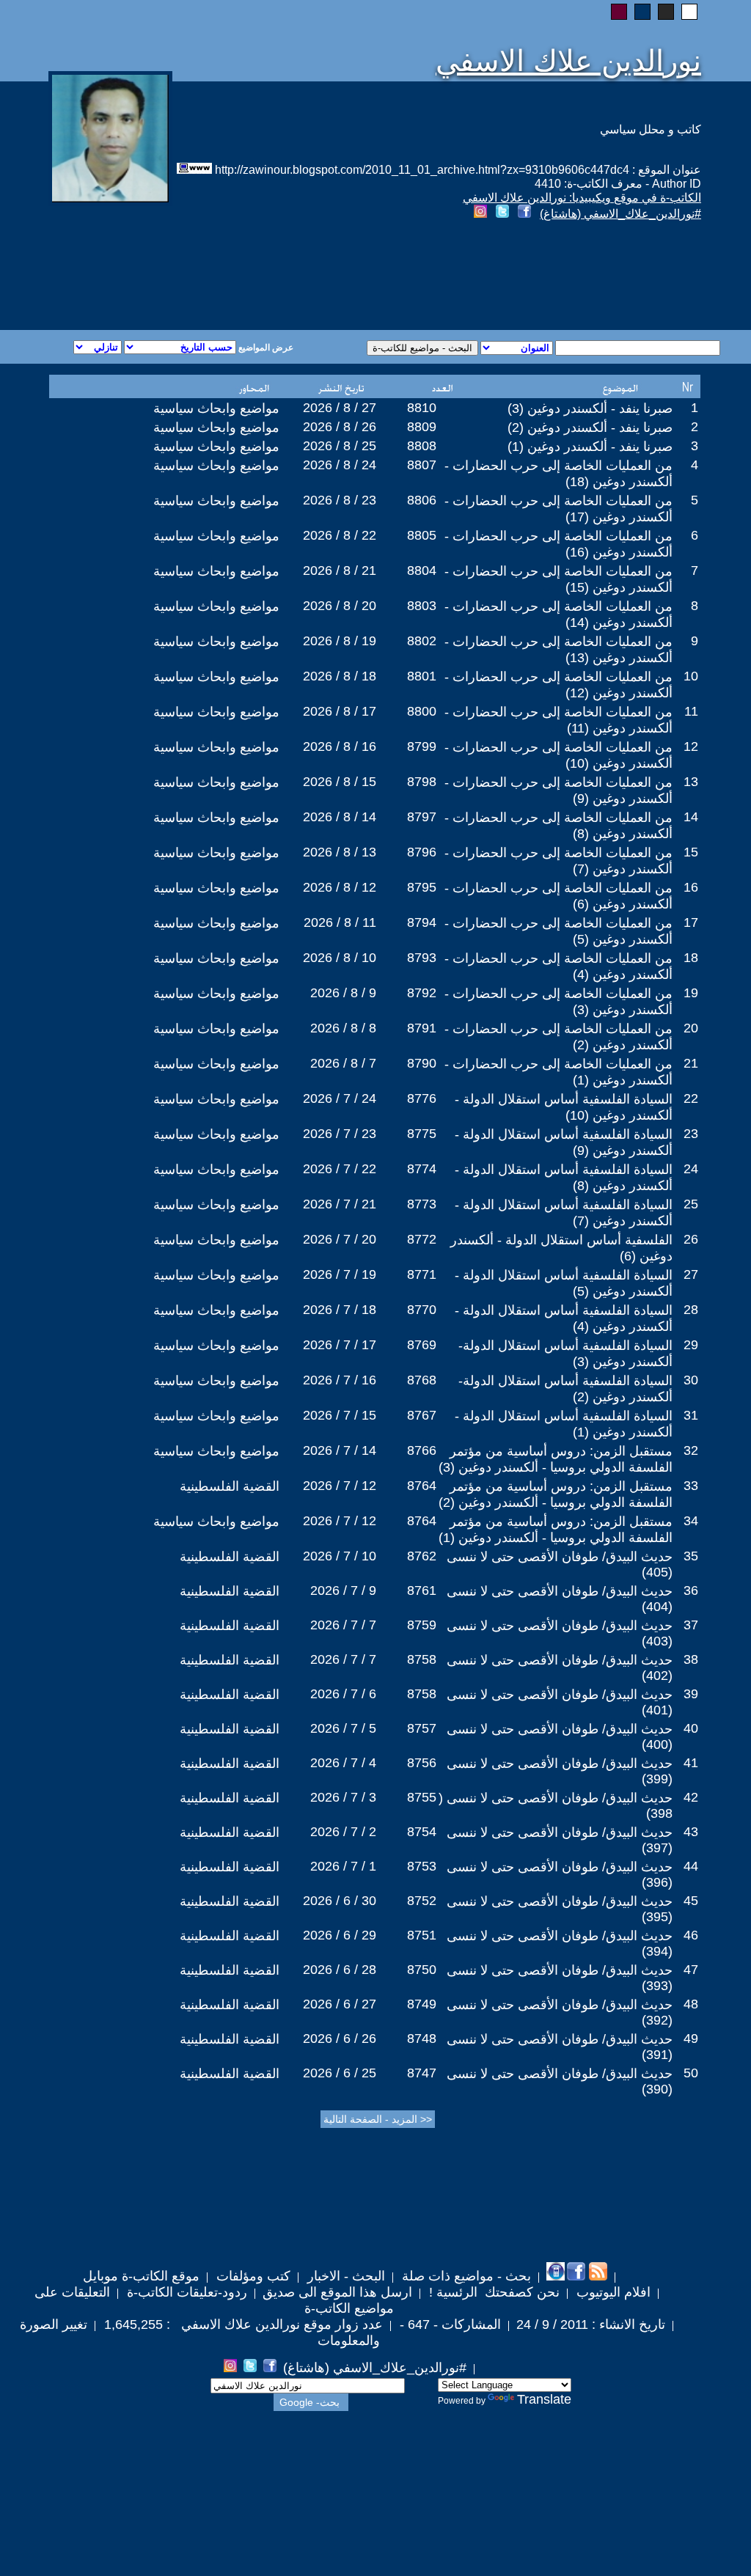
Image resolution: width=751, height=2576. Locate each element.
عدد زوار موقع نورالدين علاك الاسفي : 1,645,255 (242, 2324)
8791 (422, 1028)
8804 (422, 570)
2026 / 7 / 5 (343, 1728)
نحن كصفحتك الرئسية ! (492, 2292)
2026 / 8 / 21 (340, 570)
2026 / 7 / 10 (340, 1556)
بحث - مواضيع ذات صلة (465, 2276)
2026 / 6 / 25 (340, 2073)
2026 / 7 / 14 (340, 1450)
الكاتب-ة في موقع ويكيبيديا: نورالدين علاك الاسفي (582, 198)
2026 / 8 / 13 (340, 852)
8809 (422, 427)
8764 (422, 1486)
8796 (422, 852)
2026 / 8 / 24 (340, 465)
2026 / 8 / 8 (343, 1028)
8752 (422, 1901)
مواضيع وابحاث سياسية (216, 408)
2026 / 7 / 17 (340, 1345)
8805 (422, 535)
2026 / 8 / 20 (340, 606)
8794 (422, 922)
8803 (422, 606)
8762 (422, 1556)
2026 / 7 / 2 (343, 1832)
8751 (422, 1935)
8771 (422, 1274)
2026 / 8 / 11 (340, 922)
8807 (422, 465)
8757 (422, 1728)
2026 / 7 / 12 (340, 1486)
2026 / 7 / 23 (340, 1134)
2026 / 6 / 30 (340, 1901)
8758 (422, 1659)
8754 (422, 1832)
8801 (422, 676)
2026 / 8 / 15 (340, 782)
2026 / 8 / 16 (340, 746)
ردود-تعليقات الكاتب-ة (185, 2292)
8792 (422, 993)
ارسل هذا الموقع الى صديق (337, 2292)
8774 (422, 1169)
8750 (422, 1970)
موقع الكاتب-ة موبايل (141, 2276)
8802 (422, 641)
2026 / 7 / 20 (340, 1239)
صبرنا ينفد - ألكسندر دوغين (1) (590, 447)
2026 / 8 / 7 (343, 1063)
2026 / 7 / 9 (343, 1590)
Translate (544, 2399)
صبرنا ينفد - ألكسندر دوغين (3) (590, 408)
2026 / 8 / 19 (340, 641)
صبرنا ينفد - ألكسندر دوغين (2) (590, 428)
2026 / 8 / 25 (340, 446)
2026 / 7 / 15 (340, 1415)
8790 (422, 1063)
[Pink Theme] (619, 12)
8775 (422, 1134)
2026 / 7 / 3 (343, 1797)
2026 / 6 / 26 (340, 2039)
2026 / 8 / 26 (340, 427)
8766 (422, 1450)
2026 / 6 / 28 (340, 1970)
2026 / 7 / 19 (340, 1274)
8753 (422, 1866)
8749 (422, 2004)
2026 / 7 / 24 (340, 1098)
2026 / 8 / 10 (340, 958)
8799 (422, 746)
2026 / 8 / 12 (340, 887)
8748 (422, 2039)
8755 (422, 1797)
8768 (422, 1380)
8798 (422, 782)
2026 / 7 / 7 (343, 1625)
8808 (422, 446)
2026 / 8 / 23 (340, 500)
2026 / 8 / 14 (340, 817)
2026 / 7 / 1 (343, 1866)
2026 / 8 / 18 (340, 676)
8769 (422, 1345)
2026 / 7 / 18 (340, 1310)
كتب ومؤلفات (252, 2276)
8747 (422, 2073)
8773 (422, 1204)
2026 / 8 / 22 (340, 535)
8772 (422, 1239)
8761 (422, 1590)
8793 (422, 958)
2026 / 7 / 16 (340, 1380)
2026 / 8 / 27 (340, 408)
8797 (422, 817)
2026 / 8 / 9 (343, 993)
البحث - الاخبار (344, 2276)
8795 (422, 887)
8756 (422, 1763)
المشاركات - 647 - (448, 2324)
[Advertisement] (198, 277)
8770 (422, 1310)
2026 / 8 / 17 (340, 711)
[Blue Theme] (642, 12)
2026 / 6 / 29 (340, 1935)
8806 (422, 500)
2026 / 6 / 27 (340, 2004)
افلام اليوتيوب (612, 2292)
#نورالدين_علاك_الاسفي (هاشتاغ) (620, 214)
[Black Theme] (666, 12)
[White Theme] (689, 12)
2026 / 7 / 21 (340, 1204)
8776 (422, 1098)
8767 (422, 1415)
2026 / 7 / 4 (343, 1763)
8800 (422, 711)
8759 (422, 1625)
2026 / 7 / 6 (343, 1694)
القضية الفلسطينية (230, 1486)
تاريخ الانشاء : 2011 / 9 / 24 (591, 2324)
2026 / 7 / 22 (340, 1169)
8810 (422, 408)
